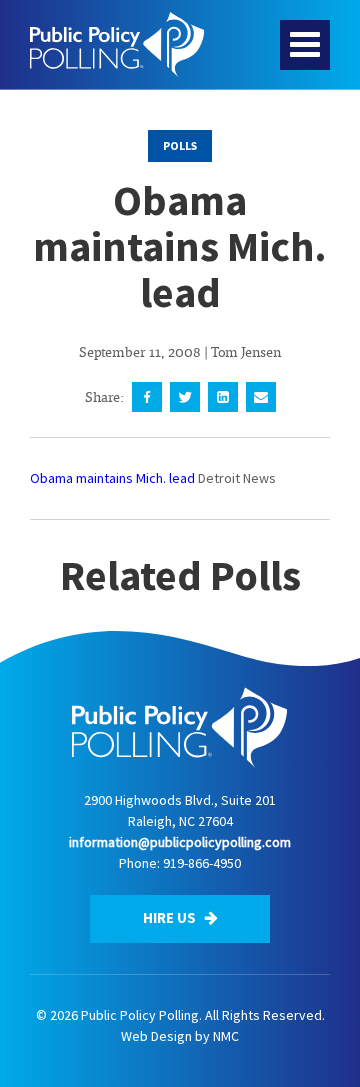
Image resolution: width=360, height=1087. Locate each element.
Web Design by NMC (180, 1036)
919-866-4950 (202, 863)
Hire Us (171, 917)
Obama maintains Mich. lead (112, 478)
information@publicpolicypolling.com (180, 842)
